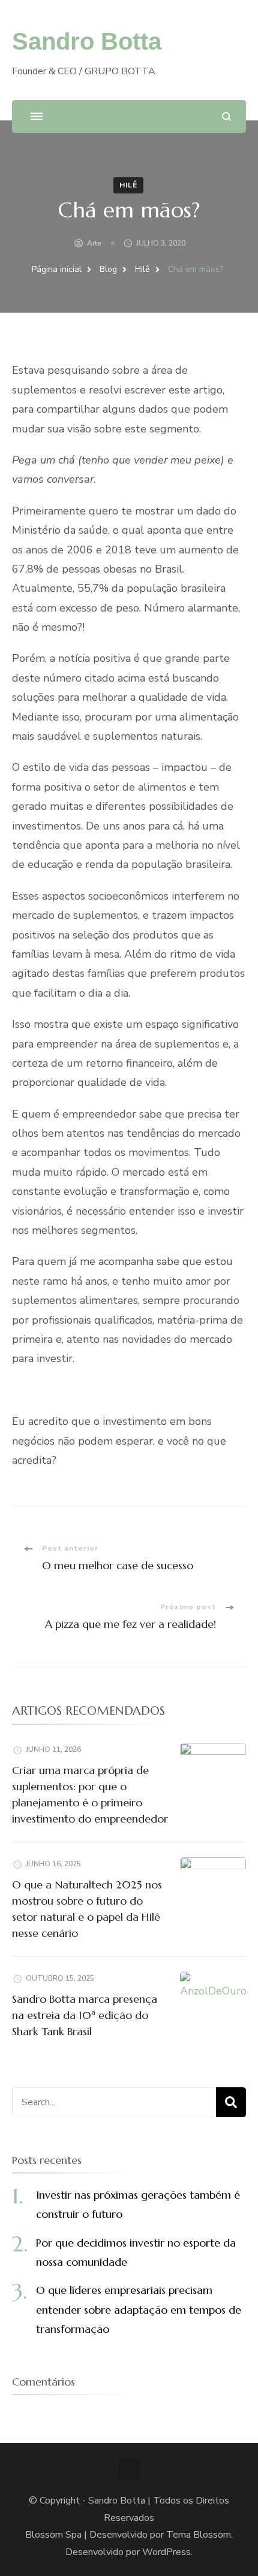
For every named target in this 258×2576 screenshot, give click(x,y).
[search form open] (226, 116)
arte (94, 243)
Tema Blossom (199, 2535)
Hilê (128, 185)
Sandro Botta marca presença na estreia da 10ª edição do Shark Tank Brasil (85, 2015)
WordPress (166, 2552)
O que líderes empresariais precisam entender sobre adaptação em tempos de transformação (139, 2309)
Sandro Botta (87, 41)
